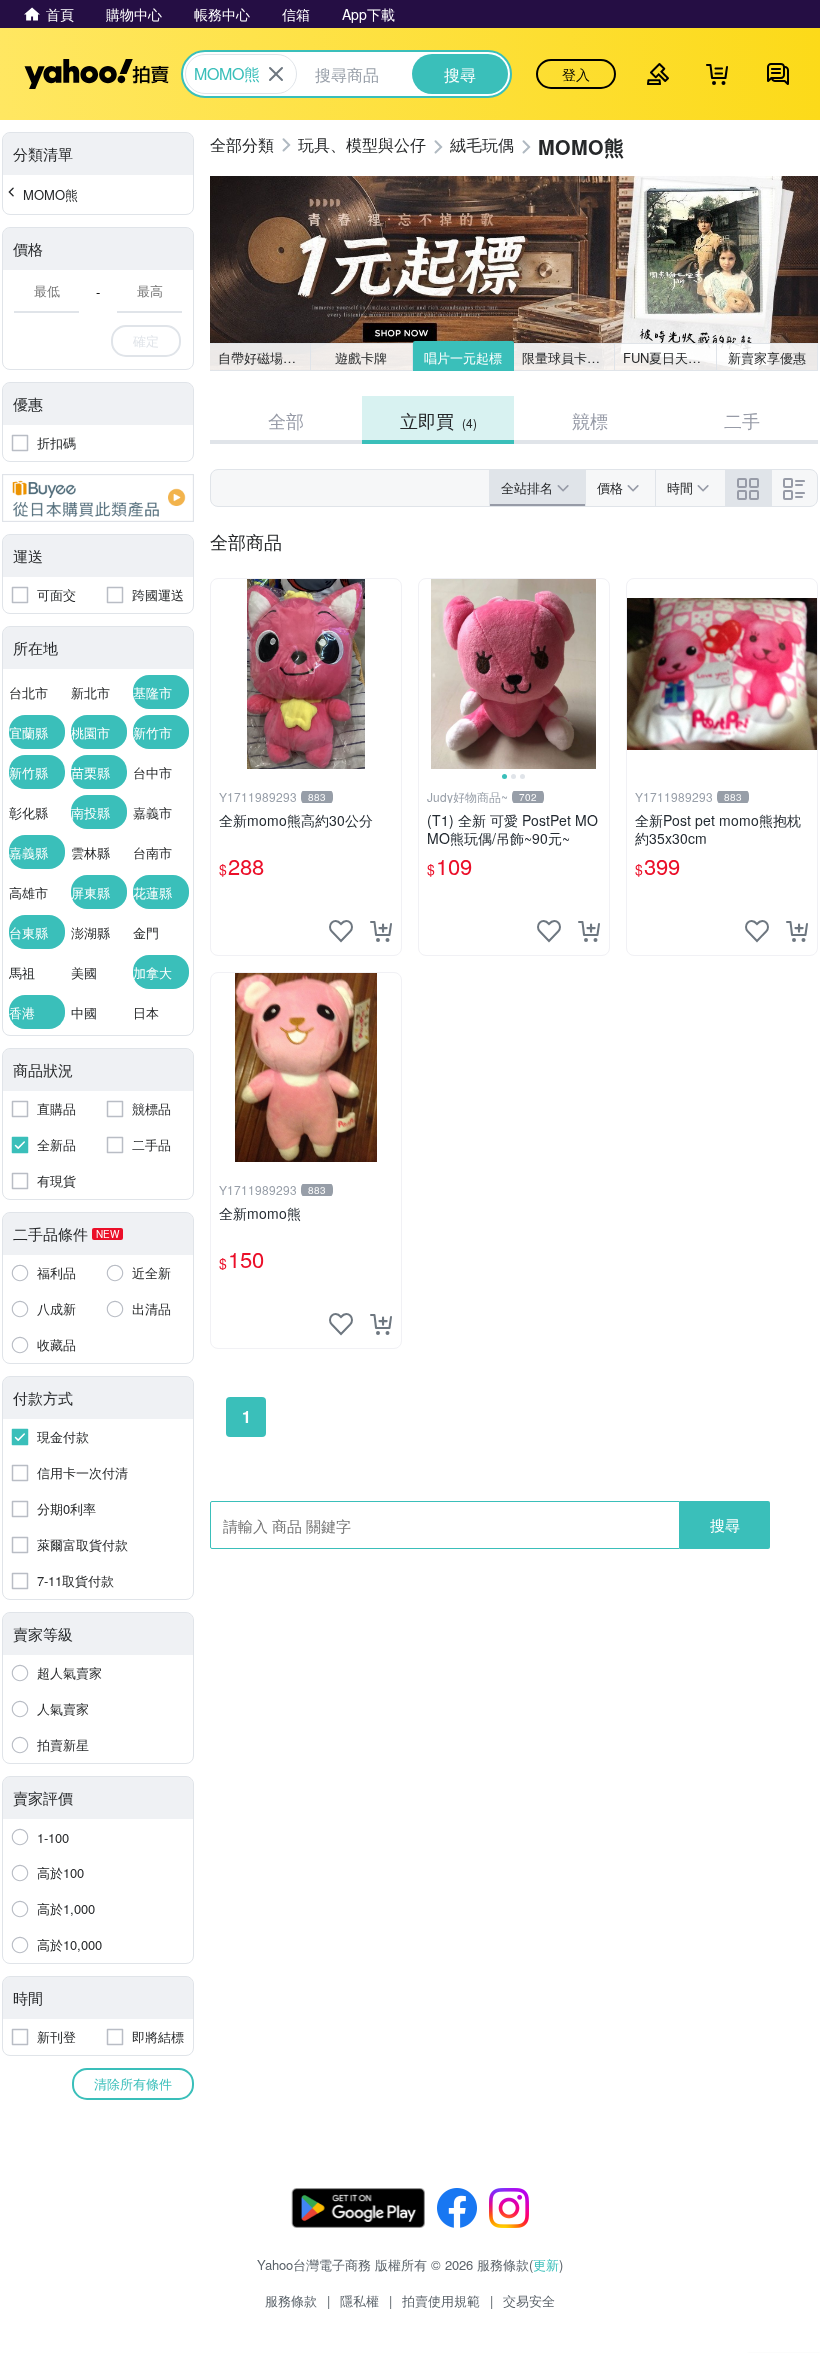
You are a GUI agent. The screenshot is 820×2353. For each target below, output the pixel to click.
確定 (146, 340)
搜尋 (725, 1524)
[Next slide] (596, 674)
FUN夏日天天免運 (669, 357)
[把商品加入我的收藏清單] (341, 931)
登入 (576, 74)
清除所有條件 (133, 2083)
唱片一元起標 (463, 357)
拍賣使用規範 (441, 2300)
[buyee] (98, 498)
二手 (742, 420)
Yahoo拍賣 (96, 74)
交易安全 (529, 2300)
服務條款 (291, 2300)
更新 (546, 2264)
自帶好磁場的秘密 (264, 357)
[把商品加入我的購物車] (381, 931)
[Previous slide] (432, 674)
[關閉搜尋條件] (276, 74)
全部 (286, 420)
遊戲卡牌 (361, 357)
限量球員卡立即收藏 (568, 357)
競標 (590, 420)
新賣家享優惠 (767, 357)
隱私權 (359, 2300)
